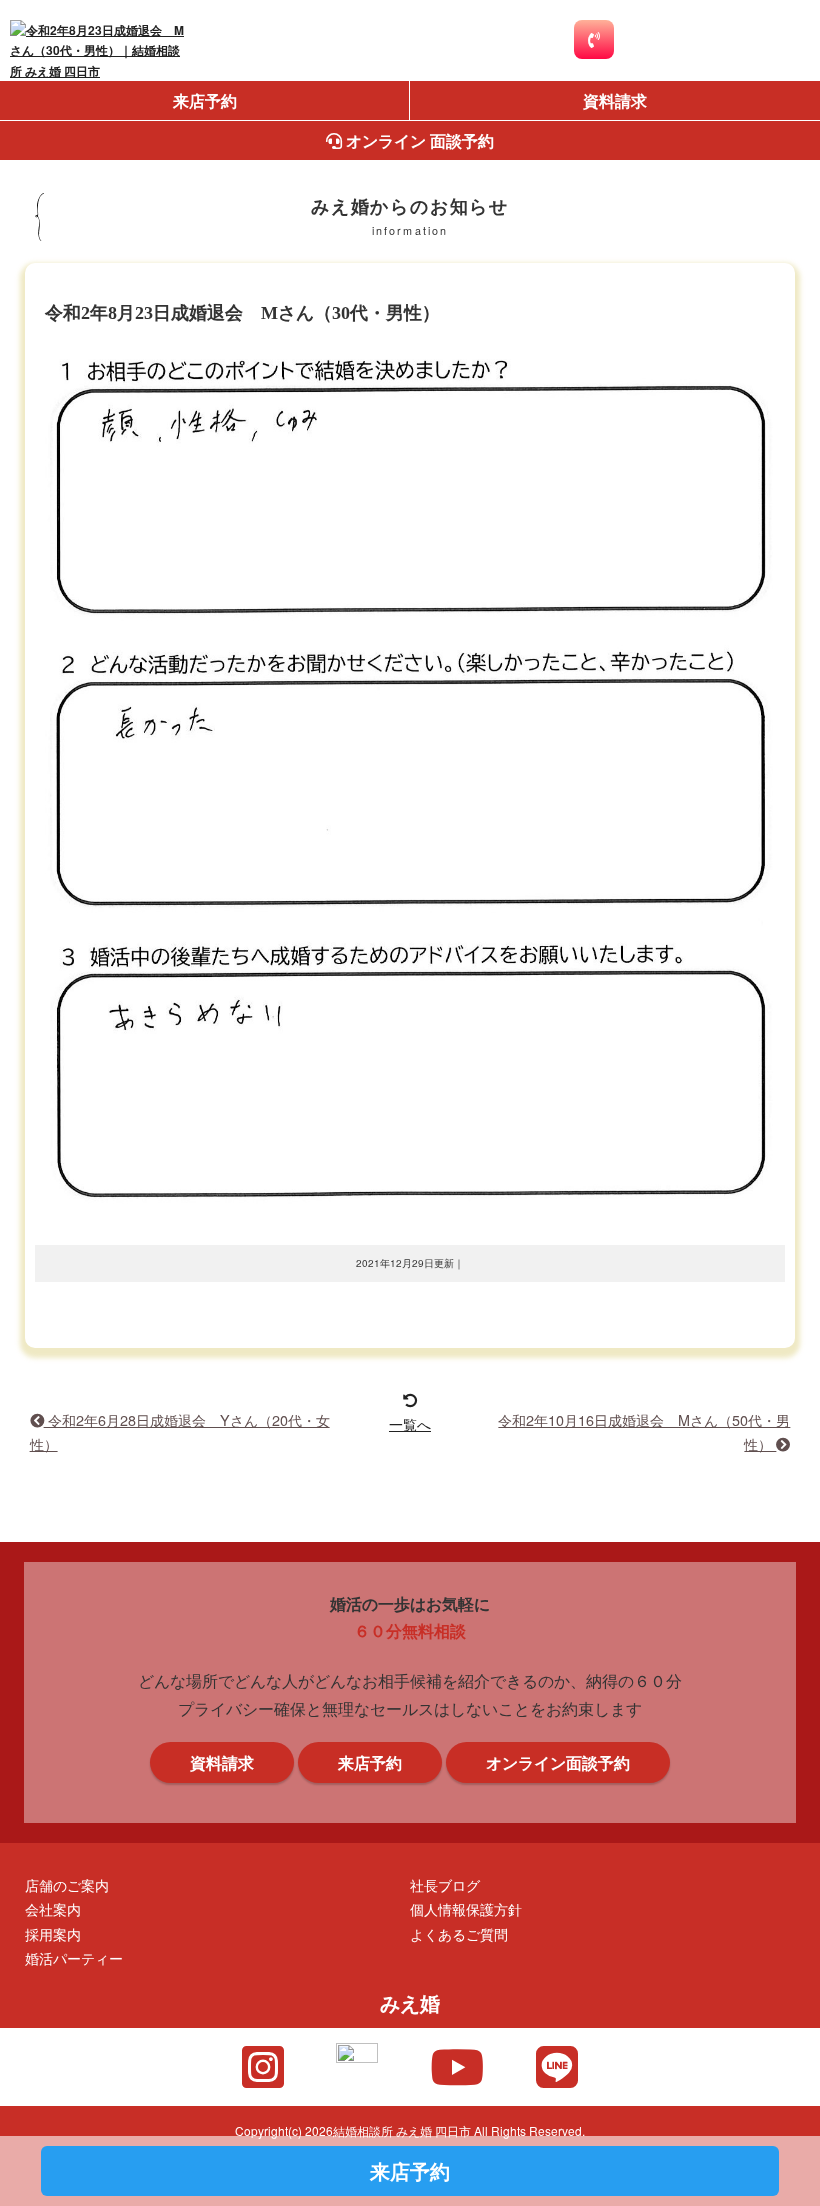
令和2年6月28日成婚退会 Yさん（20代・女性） (180, 1431)
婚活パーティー (74, 1957)
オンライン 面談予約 (418, 140)
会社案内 (53, 1908)
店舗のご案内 (67, 1884)
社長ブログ (445, 1884)
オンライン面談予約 (558, 1762)
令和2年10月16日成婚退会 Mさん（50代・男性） (644, 1431)
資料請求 (615, 100)
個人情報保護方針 (466, 1908)
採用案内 (53, 1933)
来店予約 (205, 100)
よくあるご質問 (459, 1933)
